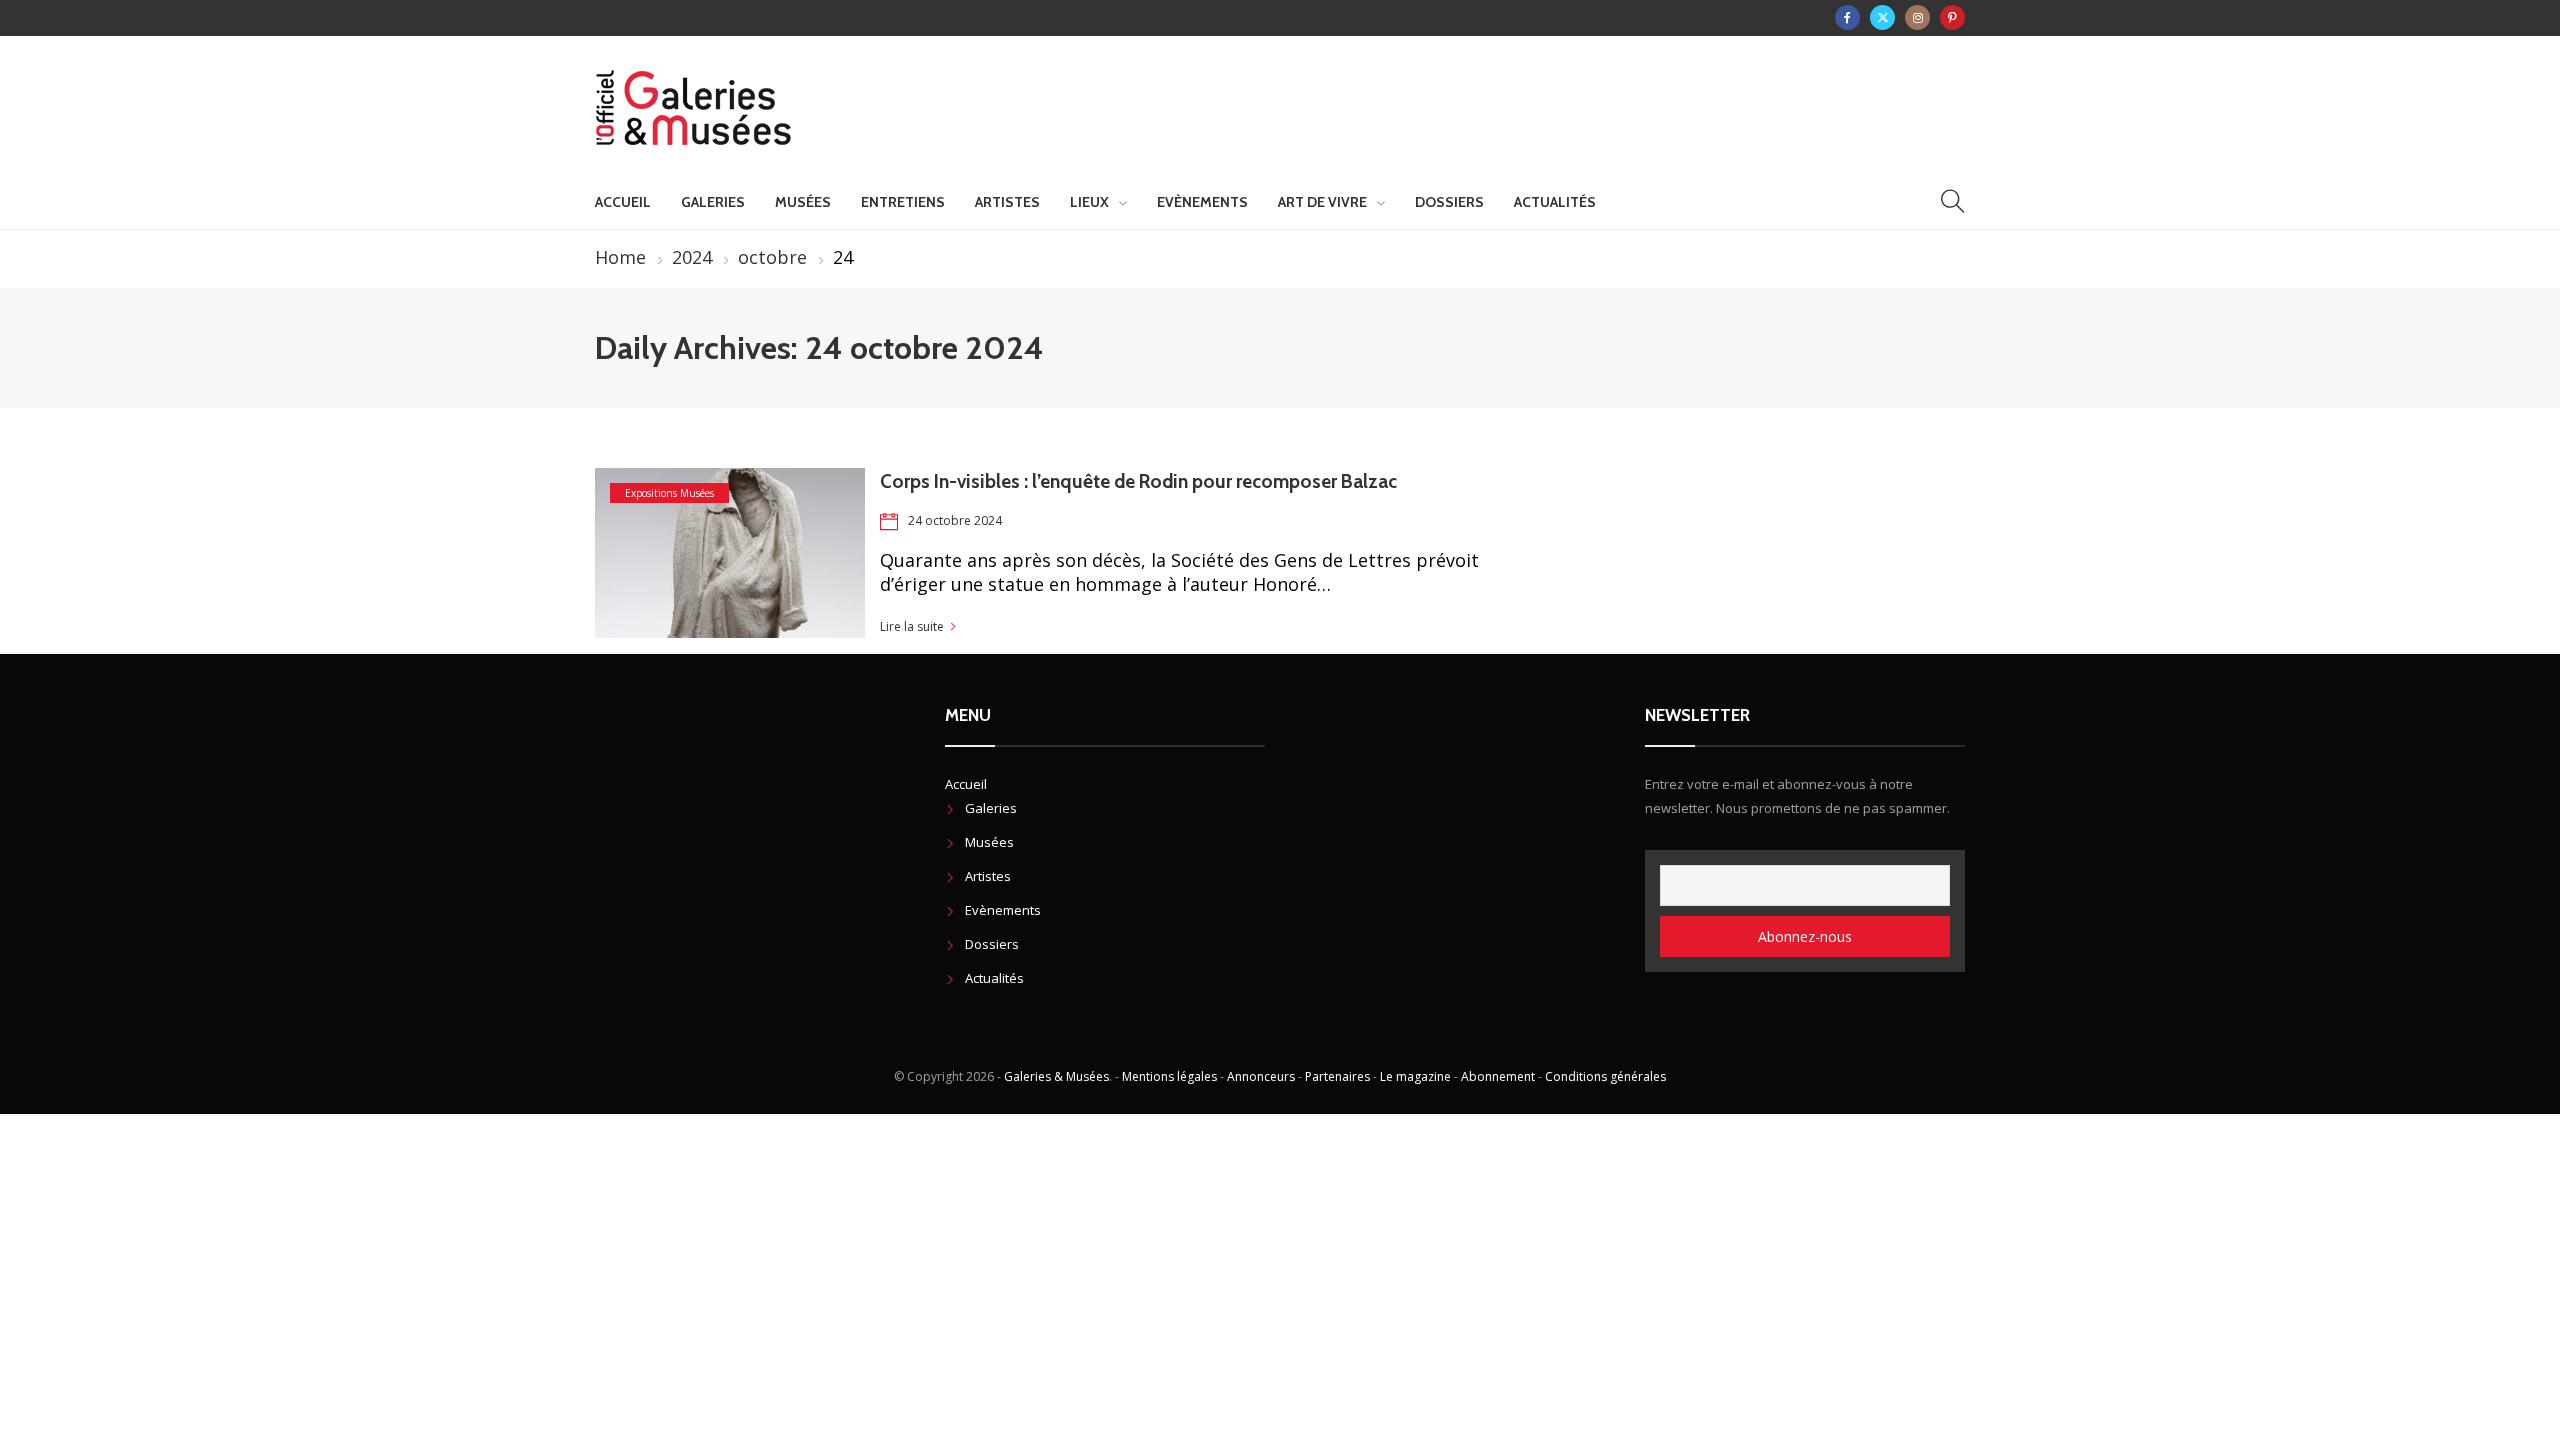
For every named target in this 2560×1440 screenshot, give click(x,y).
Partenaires (1337, 1076)
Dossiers (1449, 202)
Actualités (1555, 202)
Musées (803, 202)
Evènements (1202, 202)
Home (620, 257)
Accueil (623, 202)
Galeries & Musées (1056, 1076)
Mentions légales (1169, 1076)
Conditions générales (1605, 1076)
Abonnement (1498, 1076)
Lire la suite (912, 626)
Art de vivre (1322, 202)
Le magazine (1415, 1076)
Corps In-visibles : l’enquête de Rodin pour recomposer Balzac (1140, 481)
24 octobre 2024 (955, 520)
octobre (772, 257)
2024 (692, 257)
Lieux (1089, 202)
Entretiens (903, 202)
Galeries (713, 202)
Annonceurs (1261, 1076)
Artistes (1007, 202)
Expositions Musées (669, 493)
